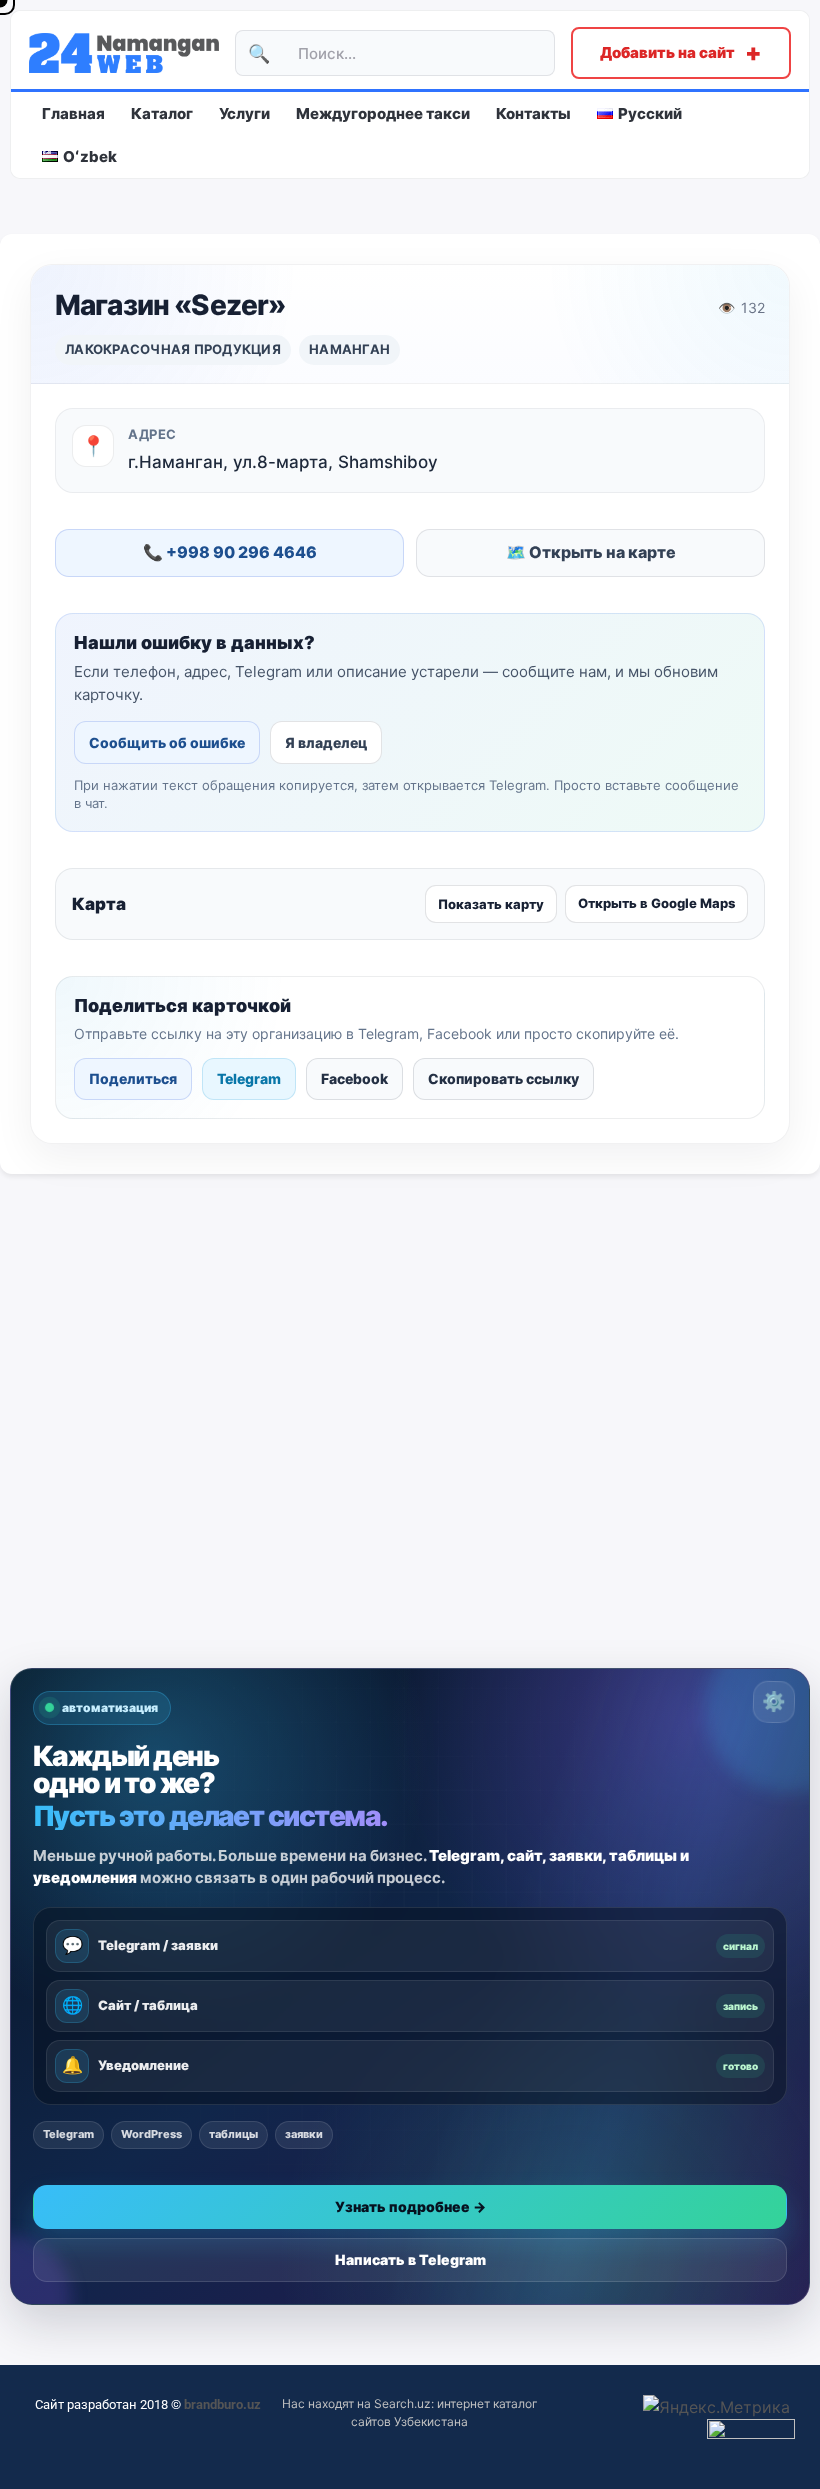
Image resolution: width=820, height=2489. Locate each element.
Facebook (354, 1078)
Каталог (162, 113)
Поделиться (133, 1078)
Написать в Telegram (410, 2259)
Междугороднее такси (383, 113)
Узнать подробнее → (410, 2206)
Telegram (249, 1078)
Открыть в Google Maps (656, 903)
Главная (73, 113)
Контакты (533, 113)
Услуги (244, 113)
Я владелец (326, 742)
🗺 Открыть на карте (591, 552)
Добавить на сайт (681, 52)
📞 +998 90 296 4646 (230, 552)
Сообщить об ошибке (167, 742)
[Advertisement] (410, 1518)
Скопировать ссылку (503, 1078)
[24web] (124, 53)
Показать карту (491, 904)
